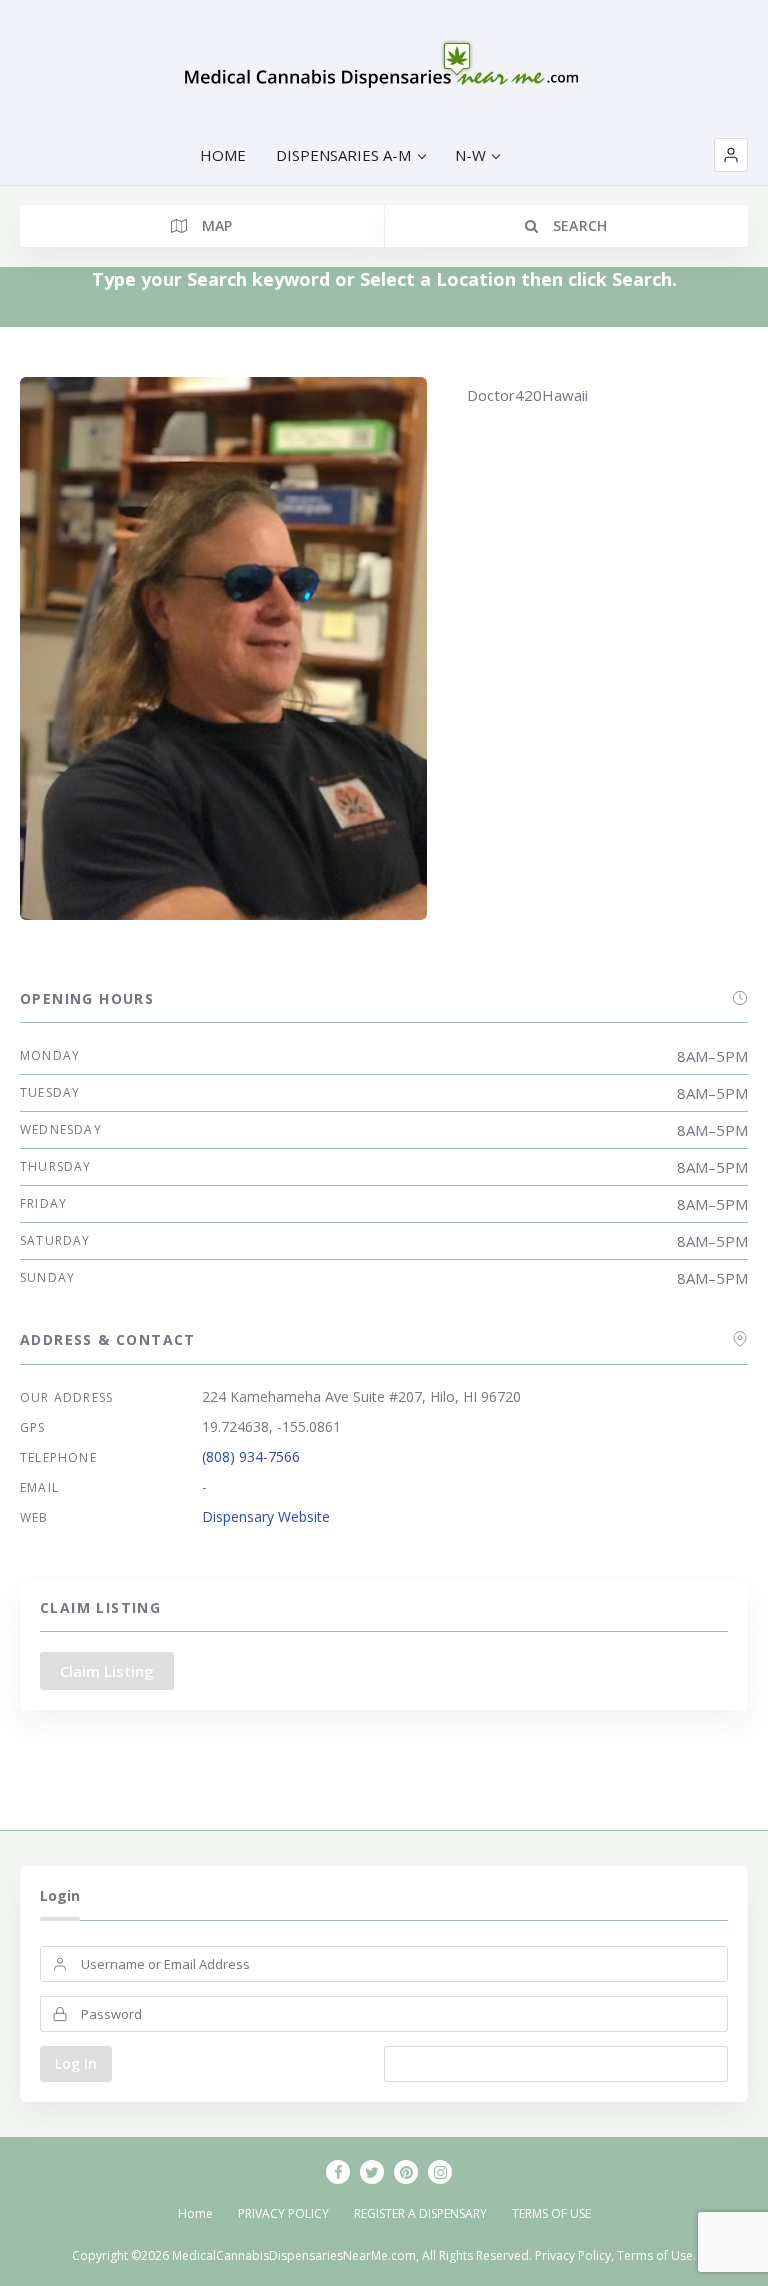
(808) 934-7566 (251, 1456)
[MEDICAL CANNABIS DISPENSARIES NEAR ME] (384, 70)
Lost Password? (556, 2063)
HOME (223, 155)
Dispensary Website (266, 1516)
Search (577, 225)
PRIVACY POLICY (283, 2213)
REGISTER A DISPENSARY (420, 2213)
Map (214, 225)
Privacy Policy (573, 2255)
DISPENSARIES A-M (343, 155)
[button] (731, 155)
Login (60, 1895)
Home (195, 2213)
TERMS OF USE (551, 2213)
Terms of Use (655, 2255)
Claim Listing (107, 1671)
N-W (470, 155)
